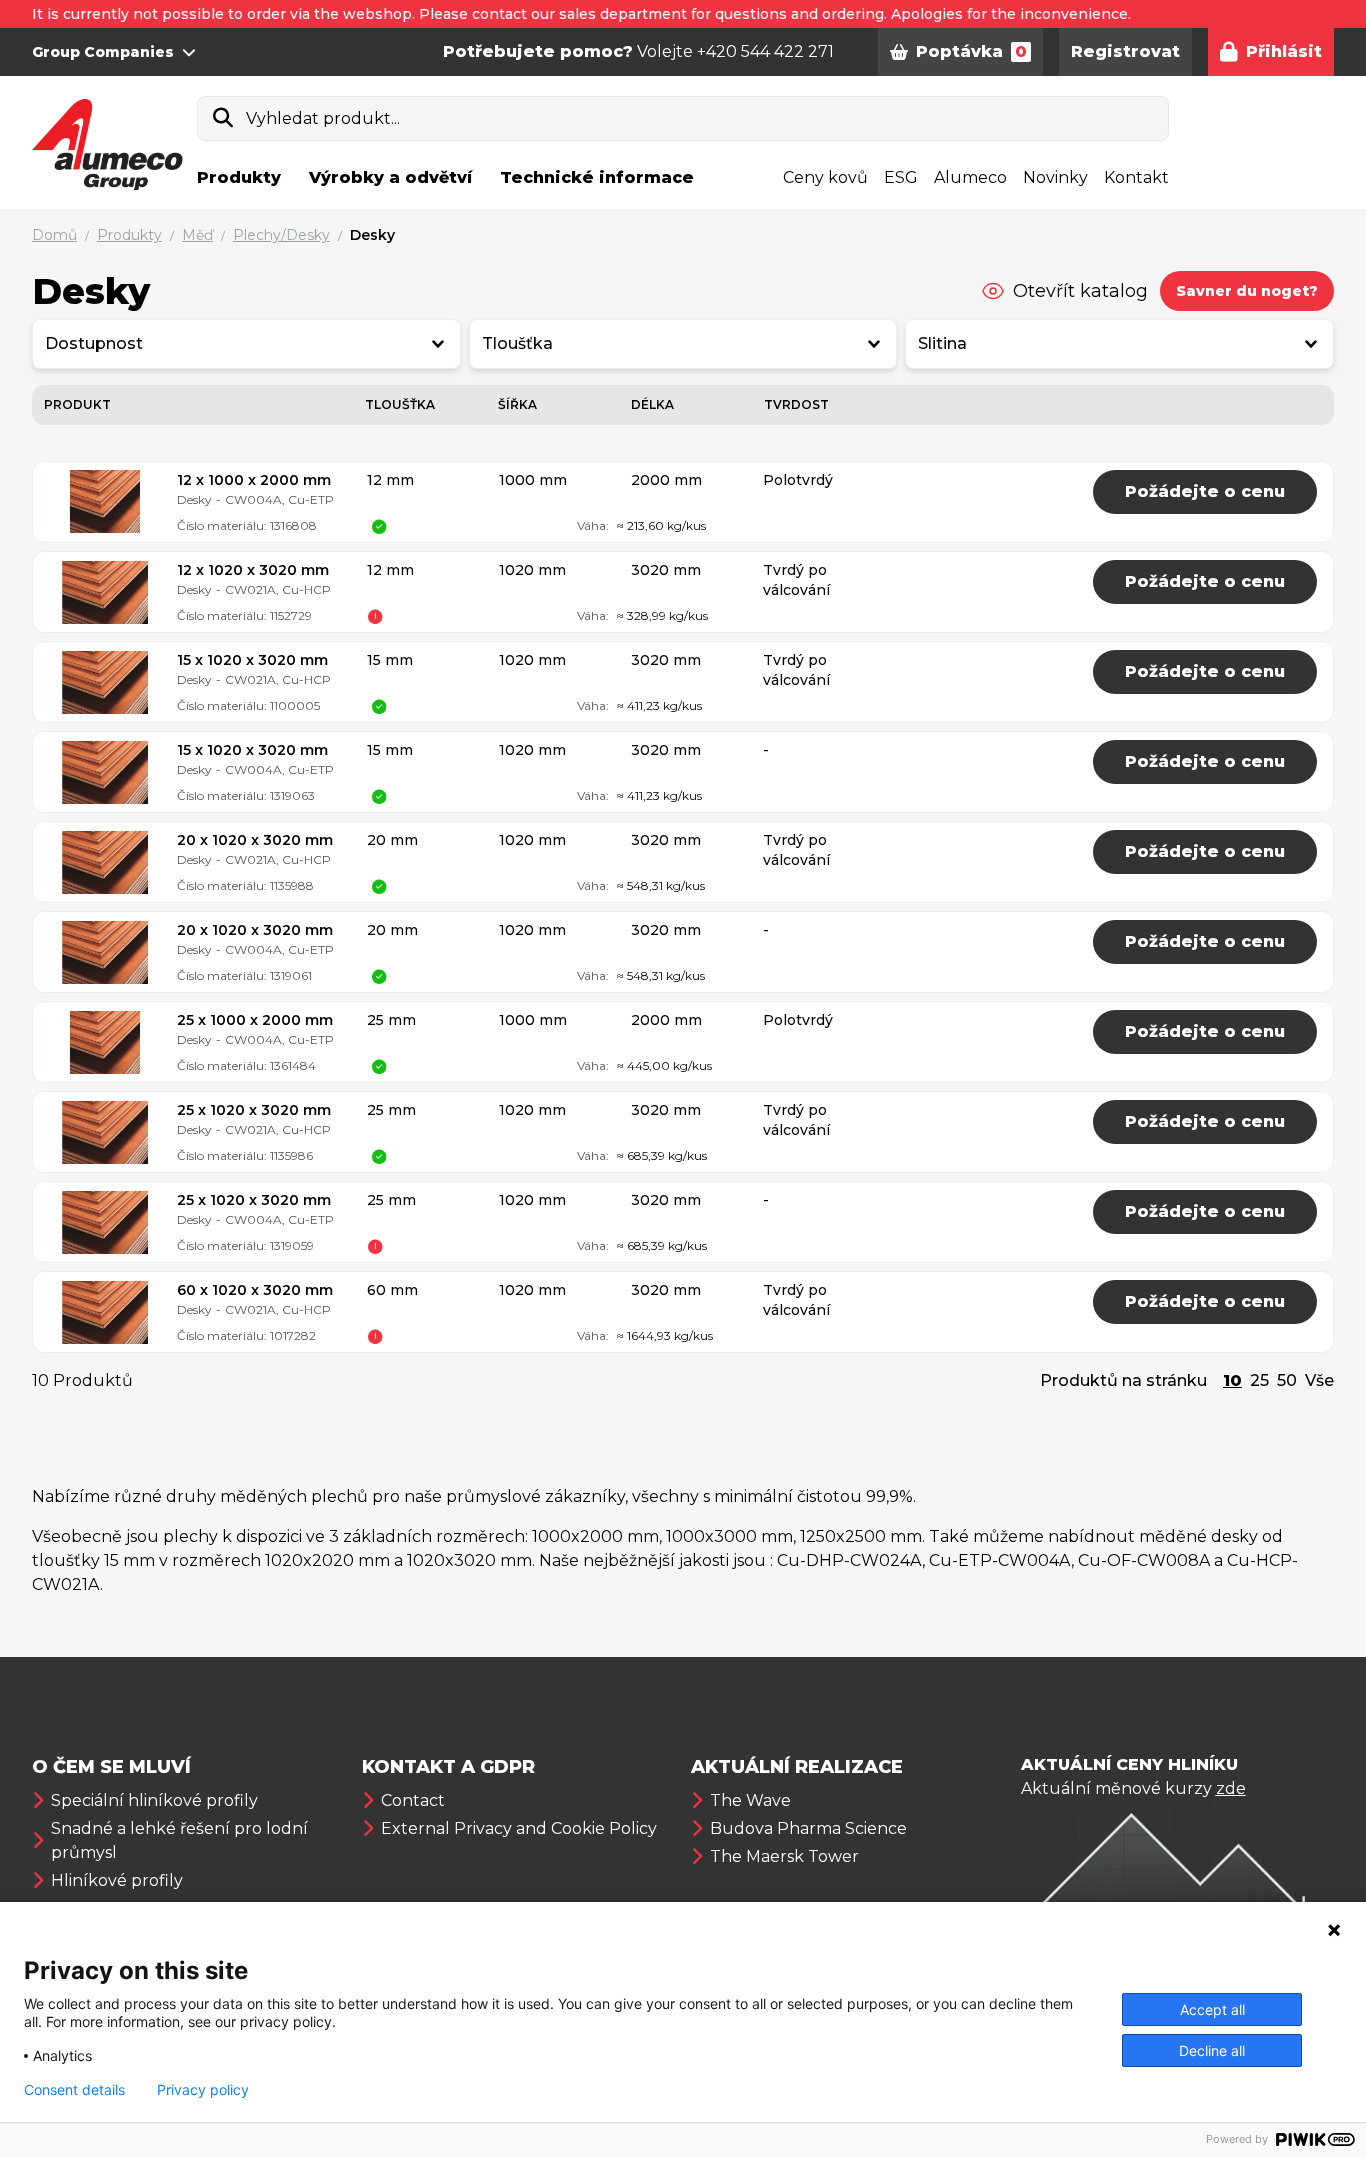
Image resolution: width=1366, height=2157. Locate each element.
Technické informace (597, 177)
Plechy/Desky (281, 235)
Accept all (1212, 2009)
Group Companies (103, 52)
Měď (197, 235)
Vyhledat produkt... (323, 118)
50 (1287, 1380)
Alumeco (970, 177)
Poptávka (971, 51)
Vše (1319, 1380)
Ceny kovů (825, 177)
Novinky (1055, 177)
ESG (901, 177)
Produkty (239, 177)
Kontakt (1136, 177)
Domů (54, 235)
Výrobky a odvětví (390, 177)
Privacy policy (203, 2090)
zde (1231, 1788)
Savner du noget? (1247, 291)
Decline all (1212, 2050)
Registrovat (1125, 51)
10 (1232, 1380)
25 (1259, 1380)
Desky (372, 235)
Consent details (74, 2090)
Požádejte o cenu (1205, 491)
